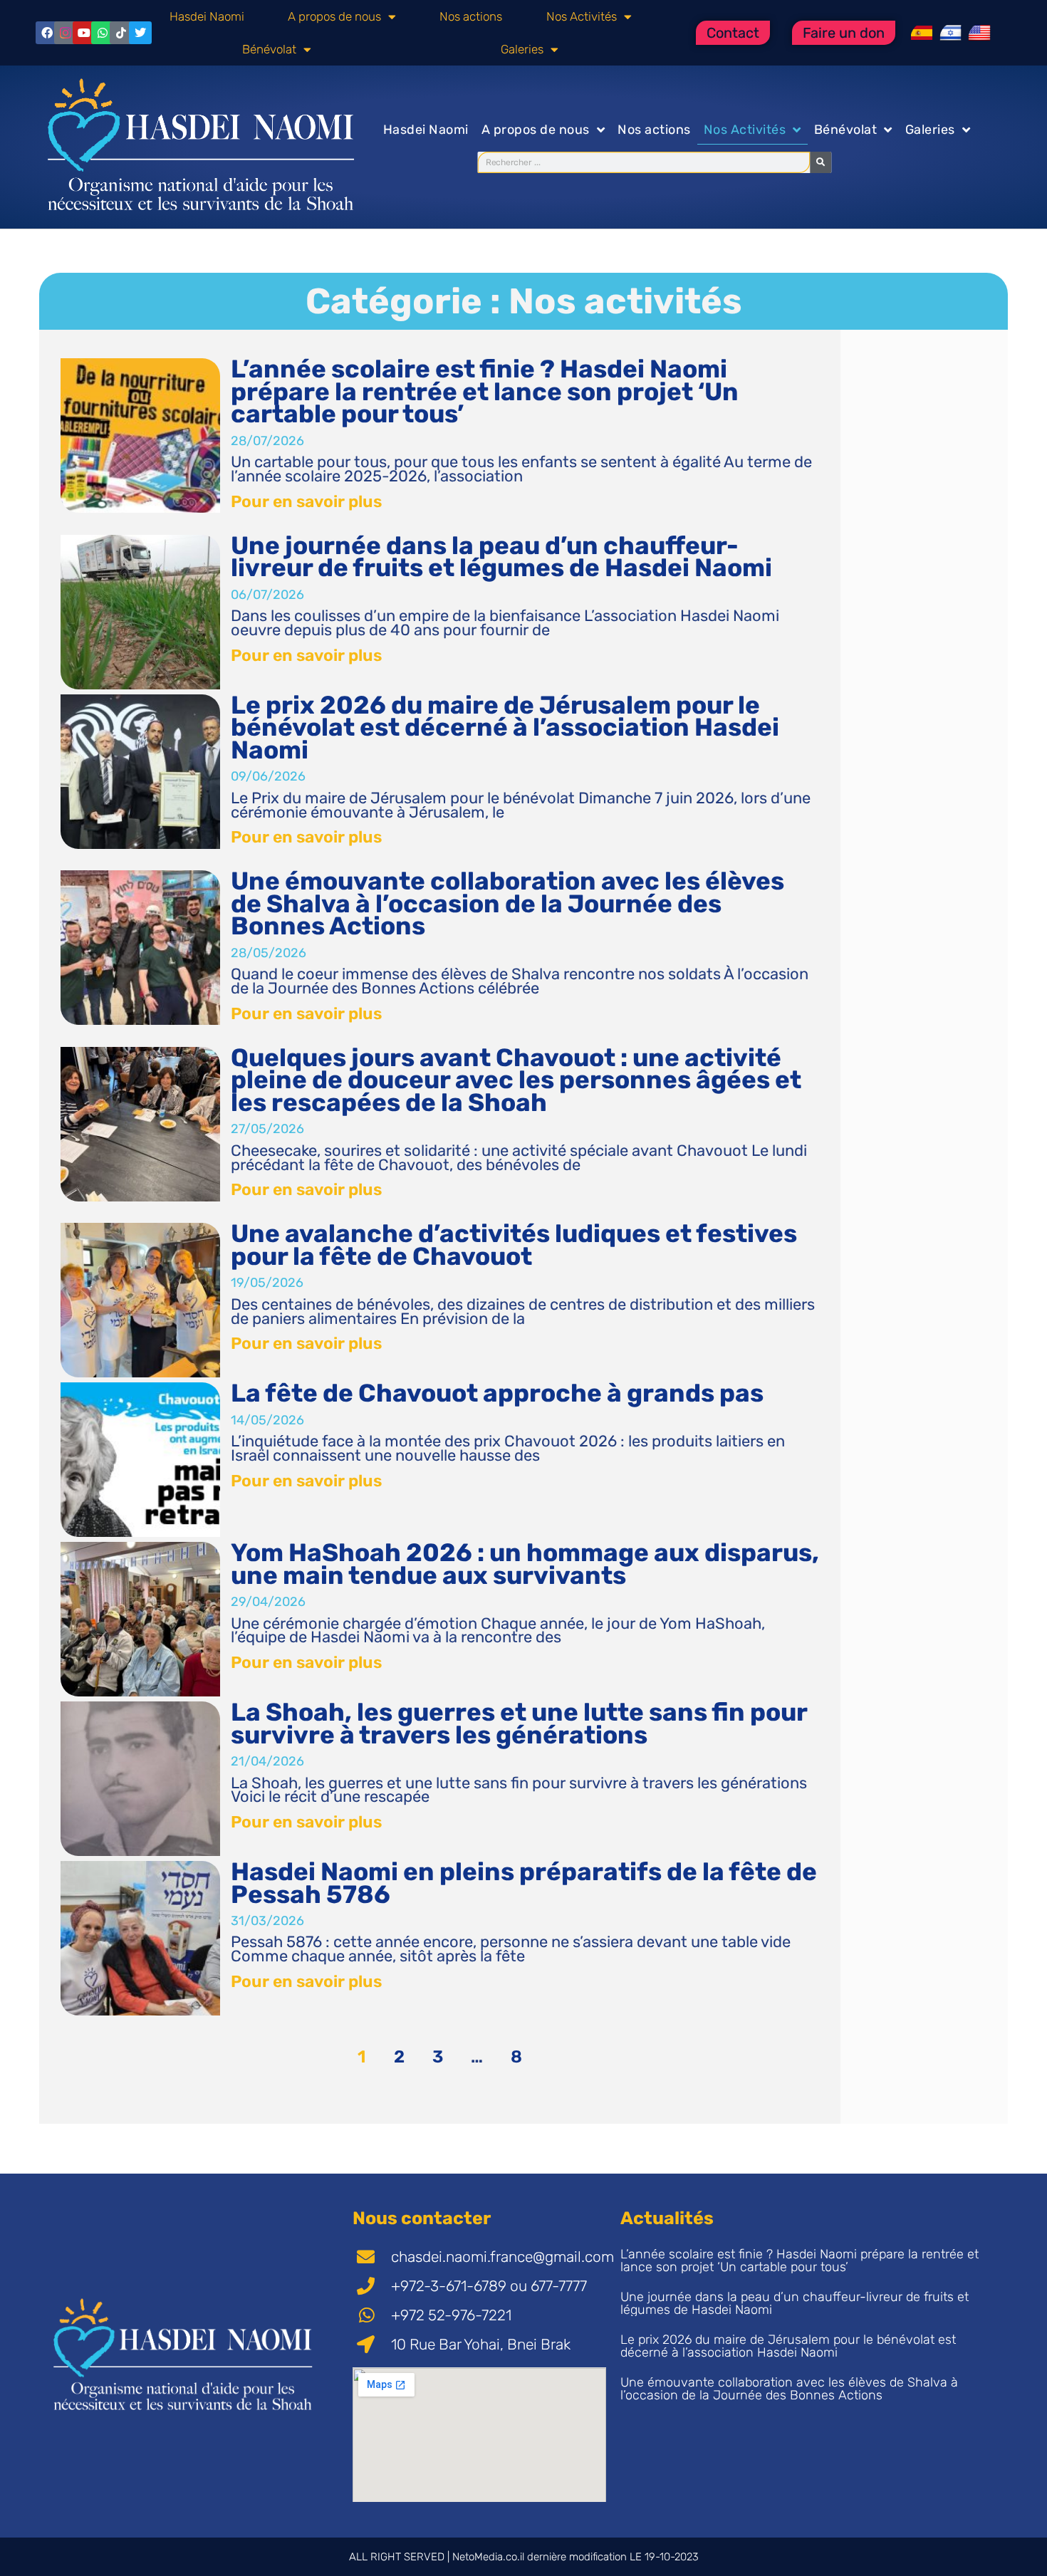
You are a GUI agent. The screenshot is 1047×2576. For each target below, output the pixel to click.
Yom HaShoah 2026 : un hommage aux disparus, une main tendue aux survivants (525, 1564)
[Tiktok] (121, 33)
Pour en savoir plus (306, 501)
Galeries (522, 49)
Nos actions (471, 16)
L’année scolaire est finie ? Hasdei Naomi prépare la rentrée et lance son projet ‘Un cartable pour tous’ (485, 391)
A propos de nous (334, 16)
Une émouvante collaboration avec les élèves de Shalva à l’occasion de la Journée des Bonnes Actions (507, 903)
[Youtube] (84, 33)
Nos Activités (582, 16)
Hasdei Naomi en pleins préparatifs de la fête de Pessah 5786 (524, 1883)
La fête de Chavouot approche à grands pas (497, 1393)
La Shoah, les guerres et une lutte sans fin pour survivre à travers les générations (519, 1724)
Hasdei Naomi (207, 16)
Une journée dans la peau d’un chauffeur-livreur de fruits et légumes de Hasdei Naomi (501, 557)
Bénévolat (269, 49)
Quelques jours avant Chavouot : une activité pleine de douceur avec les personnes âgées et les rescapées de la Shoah (516, 1080)
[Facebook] (47, 33)
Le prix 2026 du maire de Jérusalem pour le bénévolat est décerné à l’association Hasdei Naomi (505, 728)
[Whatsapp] (103, 33)
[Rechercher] (821, 162)
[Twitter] (140, 33)
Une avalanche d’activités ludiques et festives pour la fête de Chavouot (514, 1245)
